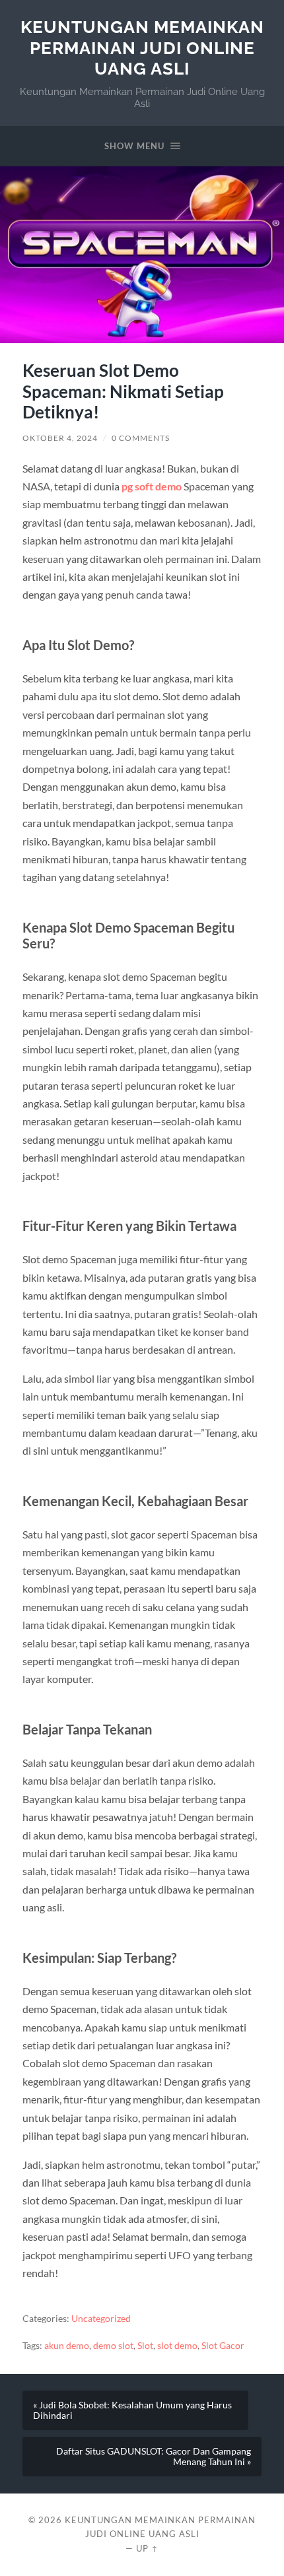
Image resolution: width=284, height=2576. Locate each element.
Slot (145, 2346)
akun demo (67, 2346)
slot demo (177, 2346)
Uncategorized (101, 2319)
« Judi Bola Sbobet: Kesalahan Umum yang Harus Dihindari (132, 2410)
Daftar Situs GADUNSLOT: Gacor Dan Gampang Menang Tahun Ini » (154, 2457)
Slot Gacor (223, 2346)
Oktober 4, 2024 (60, 438)
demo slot (113, 2346)
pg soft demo (152, 486)
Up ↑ (147, 2548)
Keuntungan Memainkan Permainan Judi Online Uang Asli (142, 48)
